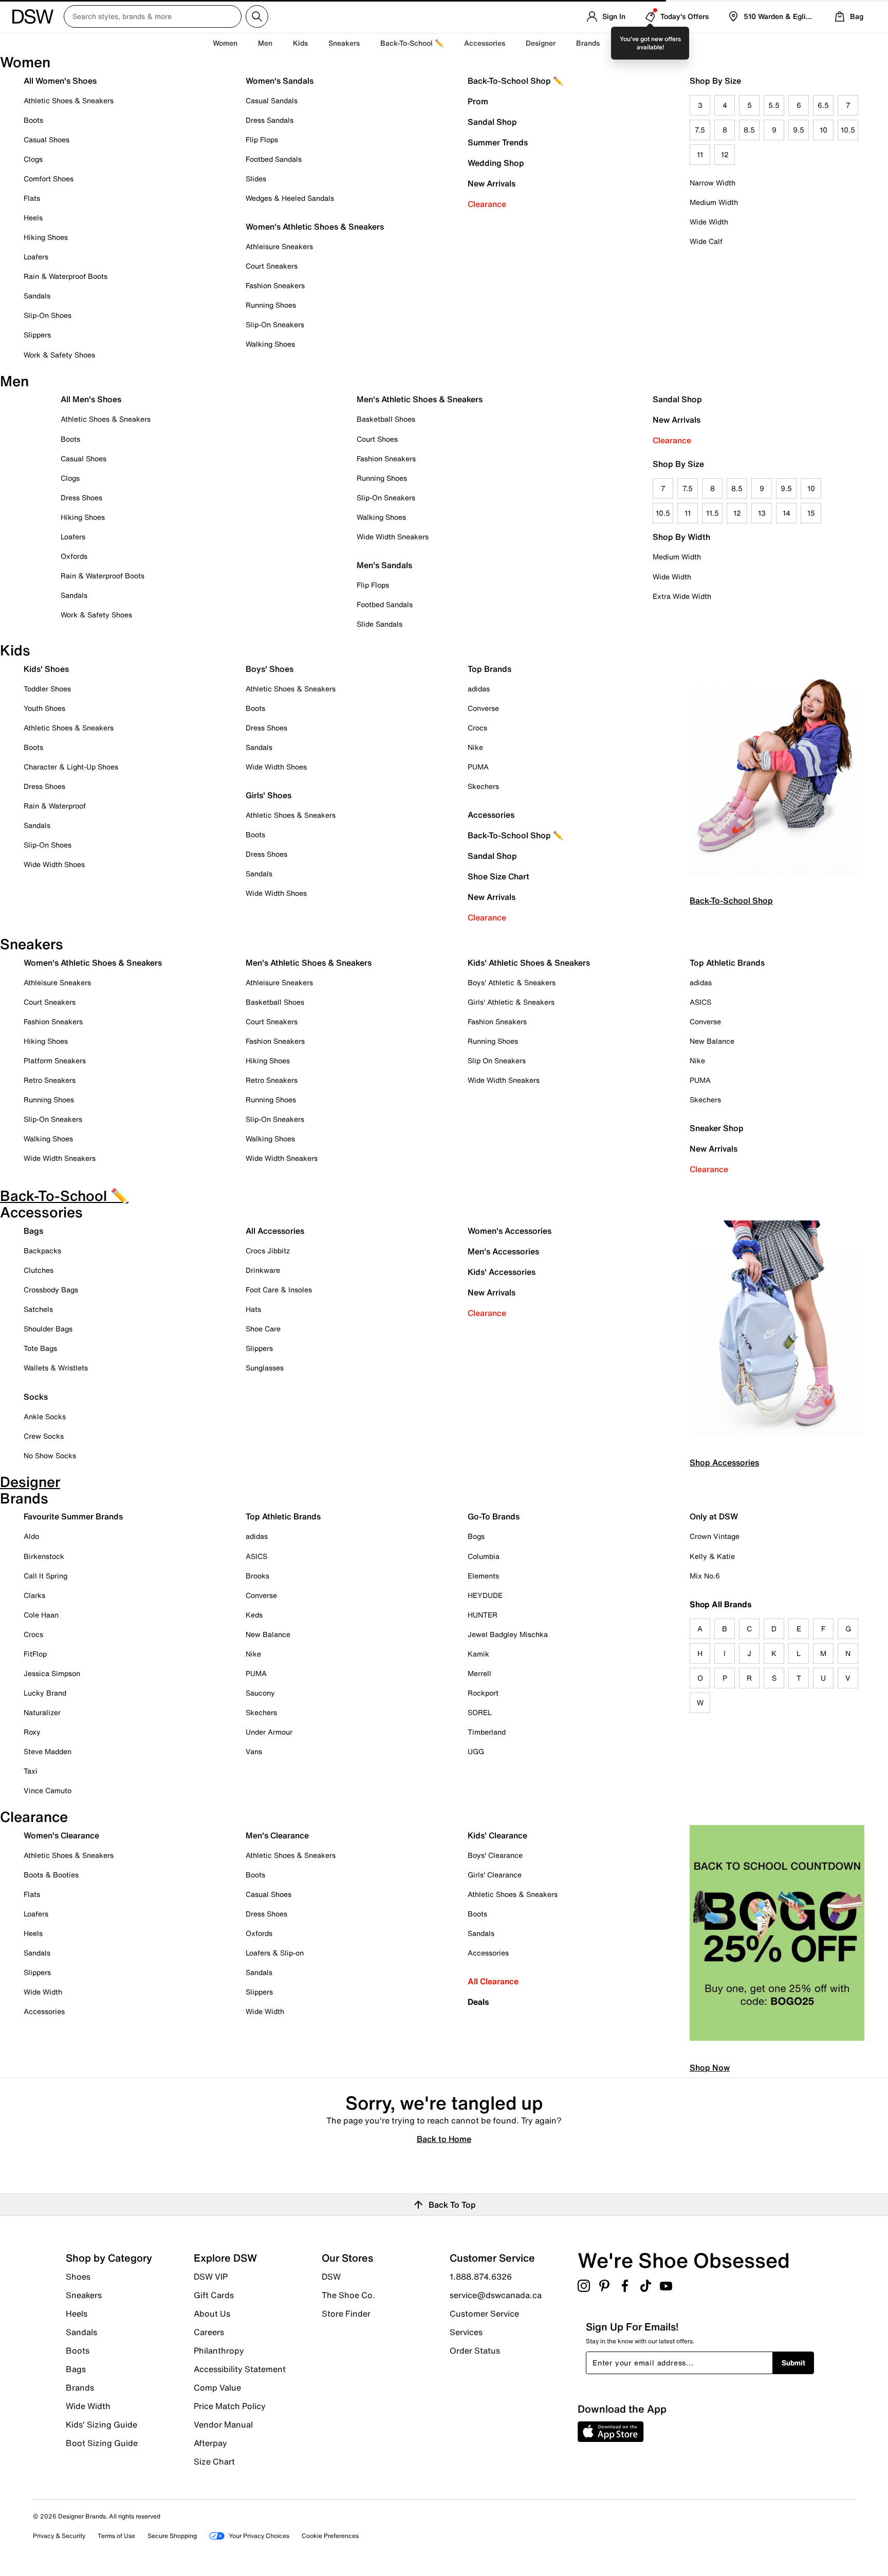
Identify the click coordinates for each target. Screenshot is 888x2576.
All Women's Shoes (60, 81)
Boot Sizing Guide (102, 2442)
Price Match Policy (230, 2406)
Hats (253, 1309)
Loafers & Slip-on (275, 1953)
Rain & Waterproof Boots (66, 276)
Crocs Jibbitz (268, 1251)
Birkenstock (44, 1556)
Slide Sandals (380, 624)
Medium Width (714, 202)
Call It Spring (45, 1576)
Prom (478, 101)
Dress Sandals (270, 120)
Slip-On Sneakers (275, 324)
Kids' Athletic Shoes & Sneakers (529, 963)
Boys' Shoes (270, 669)
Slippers (37, 335)
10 (824, 130)
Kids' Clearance (497, 1835)
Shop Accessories (724, 1462)
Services (466, 2332)
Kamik (478, 1654)
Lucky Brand (45, 1693)
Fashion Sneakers (275, 285)
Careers (209, 2332)
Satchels (38, 1309)
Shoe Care (263, 1329)
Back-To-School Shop (731, 900)
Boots (33, 120)
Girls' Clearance (495, 1875)
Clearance (487, 204)
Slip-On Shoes (48, 315)
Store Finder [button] (346, 2313)
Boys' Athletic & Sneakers (512, 982)
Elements (483, 1576)
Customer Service (484, 2314)
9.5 (799, 130)
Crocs (477, 728)
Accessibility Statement (240, 2369)
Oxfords (74, 556)
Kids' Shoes (46, 669)
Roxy (32, 1732)
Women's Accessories (510, 1231)
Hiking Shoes (46, 237)
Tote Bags (40, 1348)
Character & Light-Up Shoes (71, 767)
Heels (33, 218)
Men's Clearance (277, 1835)
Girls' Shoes (269, 795)
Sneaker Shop (717, 1128)
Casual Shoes (47, 139)
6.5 (823, 105)
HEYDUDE (485, 1595)
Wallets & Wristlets (56, 1368)
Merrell (479, 1673)
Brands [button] (588, 43)
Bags (33, 1231)
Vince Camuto (48, 1790)
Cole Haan (41, 1615)
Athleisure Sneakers (279, 246)
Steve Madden (48, 1751)
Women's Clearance (61, 1835)
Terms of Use (116, 2536)
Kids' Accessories (502, 1272)
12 (725, 154)
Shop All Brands (721, 1604)
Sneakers (84, 2295)
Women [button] (225, 43)
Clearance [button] (637, 43)
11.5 (713, 513)
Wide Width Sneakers (393, 537)
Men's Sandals (384, 565)
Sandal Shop (492, 122)
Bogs (476, 1536)
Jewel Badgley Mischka (508, 1634)
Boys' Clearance (495, 1855)
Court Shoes (377, 439)
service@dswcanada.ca (496, 2295)
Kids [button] (300, 43)
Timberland (487, 1732)
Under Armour (269, 1732)
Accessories (491, 815)
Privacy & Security (59, 2536)
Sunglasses (265, 1368)
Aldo (31, 1536)
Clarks (34, 1595)
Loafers (36, 257)
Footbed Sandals (274, 159)
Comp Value (217, 2387)
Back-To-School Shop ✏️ (515, 81)
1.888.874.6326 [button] (481, 2277)
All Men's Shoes (91, 399)
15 (811, 513)
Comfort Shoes (49, 178)
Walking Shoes (270, 344)
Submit (793, 2363)
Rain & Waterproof (55, 806)
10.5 (848, 130)
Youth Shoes (44, 708)
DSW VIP (211, 2277)
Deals (478, 2002)
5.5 (774, 105)
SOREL (480, 1712)
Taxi (31, 1771)
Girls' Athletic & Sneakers (511, 1002)
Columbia (484, 1556)
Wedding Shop (496, 163)
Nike (475, 747)
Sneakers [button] (344, 43)
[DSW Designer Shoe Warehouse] (33, 15)
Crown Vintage (715, 1536)
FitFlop (35, 1654)
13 (762, 513)
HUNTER (483, 1615)
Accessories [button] (485, 43)
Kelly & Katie (712, 1556)
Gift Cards (214, 2295)
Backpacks (42, 1251)
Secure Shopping (172, 2536)
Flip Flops (262, 139)
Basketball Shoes (386, 419)
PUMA (478, 767)
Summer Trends (498, 142)
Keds (254, 1615)
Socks (36, 1397)
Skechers (483, 786)
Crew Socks (44, 1436)
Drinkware (263, 1270)
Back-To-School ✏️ (412, 43)
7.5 (700, 130)
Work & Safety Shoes (59, 355)
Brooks (257, 1576)
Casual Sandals (272, 100)
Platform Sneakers (55, 1060)
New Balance (712, 1041)
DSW (331, 2277)
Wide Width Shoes (54, 864)
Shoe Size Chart (498, 876)
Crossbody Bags (51, 1290)
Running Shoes (271, 305)
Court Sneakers (272, 266)
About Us (212, 2314)
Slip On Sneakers (497, 1060)
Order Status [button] (475, 2350)
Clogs (33, 159)
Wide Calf (706, 241)
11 (700, 154)
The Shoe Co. (348, 2295)
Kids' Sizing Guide (101, 2424)
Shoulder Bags (48, 1329)
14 (787, 513)
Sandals (37, 296)
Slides (256, 178)
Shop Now (710, 2067)
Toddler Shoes (47, 689)
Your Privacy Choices (259, 2536)
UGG (476, 1751)
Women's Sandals (280, 81)
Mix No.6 (705, 1576)
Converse (483, 708)
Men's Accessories (503, 1251)
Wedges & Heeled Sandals (290, 198)
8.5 (749, 130)
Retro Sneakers (50, 1080)
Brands (80, 2387)
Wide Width (709, 222)
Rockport (483, 1693)
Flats (32, 198)
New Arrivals (492, 183)
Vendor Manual (223, 2424)
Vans (254, 1751)
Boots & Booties (51, 1875)
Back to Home (444, 2138)
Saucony (260, 1693)
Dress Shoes (81, 497)
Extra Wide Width (682, 596)
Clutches (39, 1270)
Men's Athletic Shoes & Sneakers (420, 399)
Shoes (78, 2277)
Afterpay (210, 2443)
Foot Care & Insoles (279, 1290)
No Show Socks (50, 1455)
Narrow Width (713, 183)
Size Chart (214, 2461)
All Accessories (275, 1231)
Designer (541, 43)
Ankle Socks (45, 1416)
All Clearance (493, 1981)
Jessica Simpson (52, 1673)
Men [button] (265, 43)
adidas (479, 689)
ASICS (700, 1002)
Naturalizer (42, 1712)
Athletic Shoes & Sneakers (69, 100)
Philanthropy (219, 2351)
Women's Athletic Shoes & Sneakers (315, 227)
